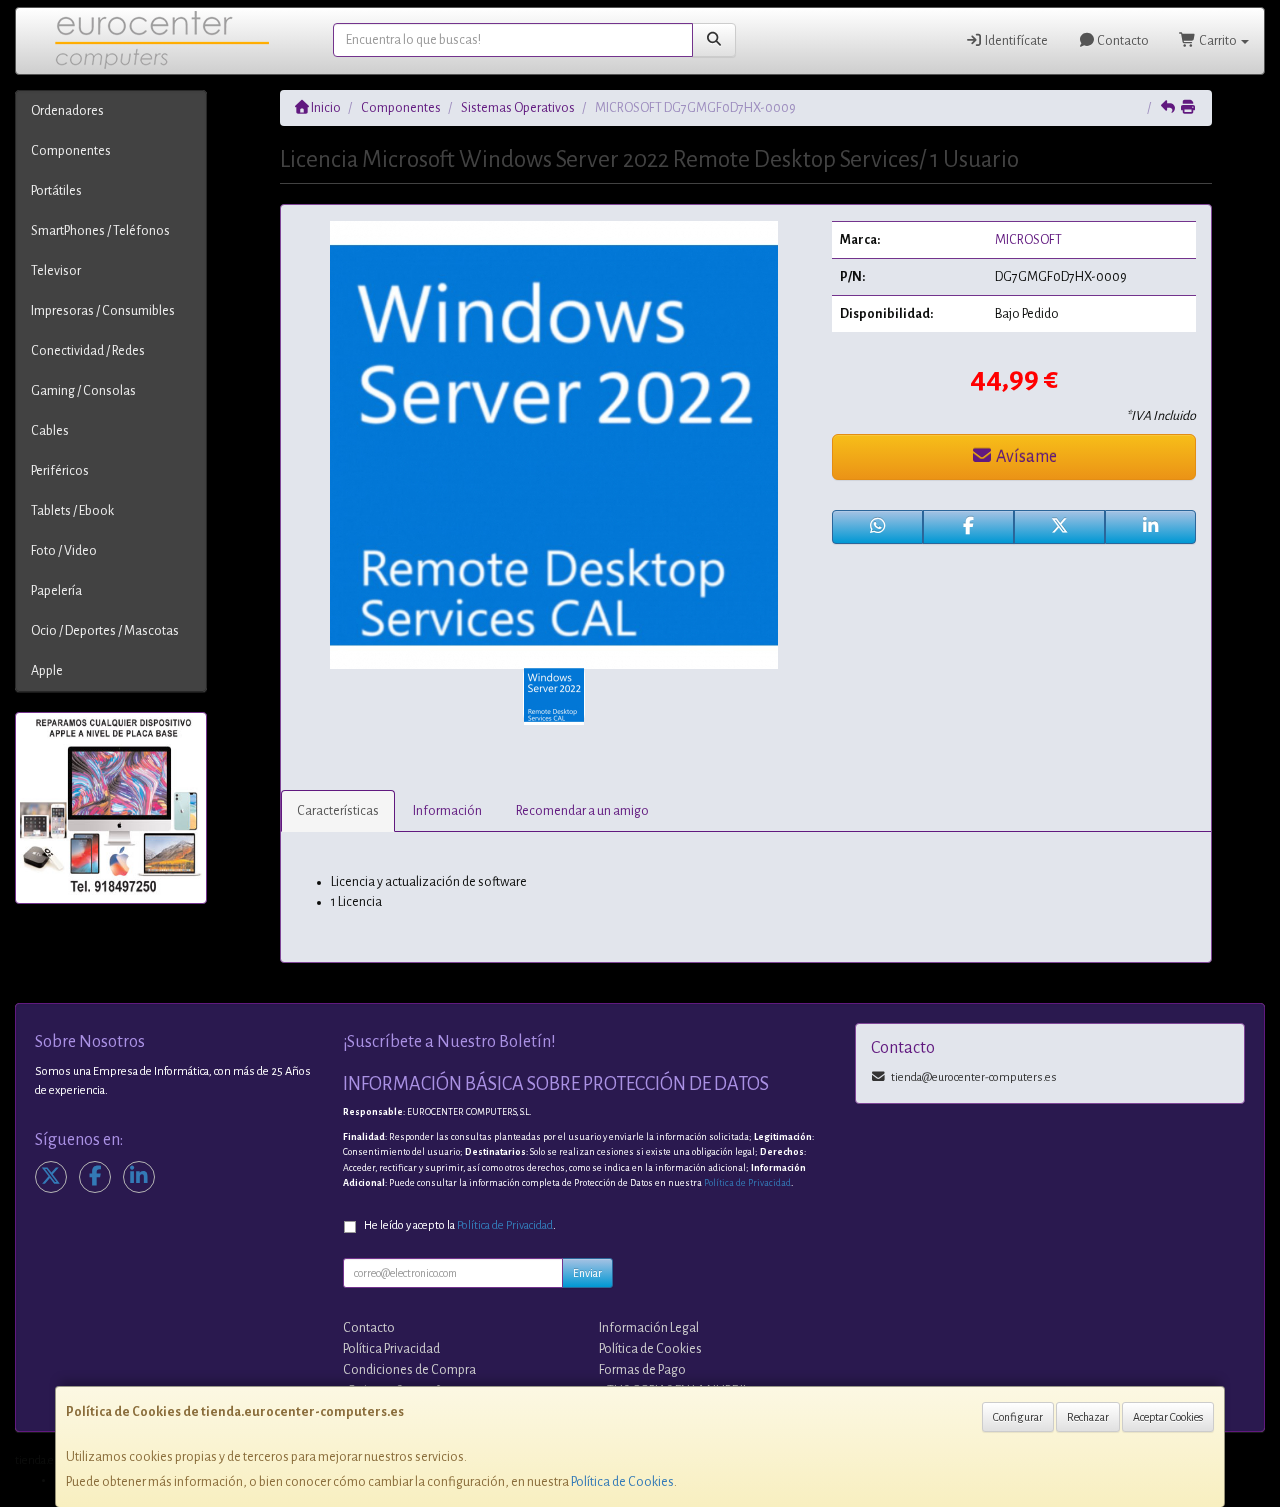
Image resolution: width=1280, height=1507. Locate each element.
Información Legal (649, 1328)
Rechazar (1088, 1417)
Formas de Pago (642, 1370)
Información (447, 811)
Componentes (71, 151)
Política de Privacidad (747, 1183)
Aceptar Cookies (1168, 1417)
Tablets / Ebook (72, 511)
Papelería (56, 591)
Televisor (56, 271)
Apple (47, 671)
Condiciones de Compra (409, 1370)
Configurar (1018, 1417)
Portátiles (56, 191)
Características (338, 811)
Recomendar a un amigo (582, 811)
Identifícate (1015, 41)
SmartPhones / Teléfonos (100, 231)
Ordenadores (67, 111)
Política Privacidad (391, 1349)
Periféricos (60, 471)
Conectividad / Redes (88, 351)
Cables (50, 431)
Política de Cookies (622, 1482)
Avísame (1025, 457)
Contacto (1122, 41)
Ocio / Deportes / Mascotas (105, 631)
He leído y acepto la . (460, 1225)
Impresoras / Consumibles (103, 311)
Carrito (1218, 41)
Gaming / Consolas (83, 391)
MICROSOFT (1028, 240)
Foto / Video (64, 551)
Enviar (587, 1273)
